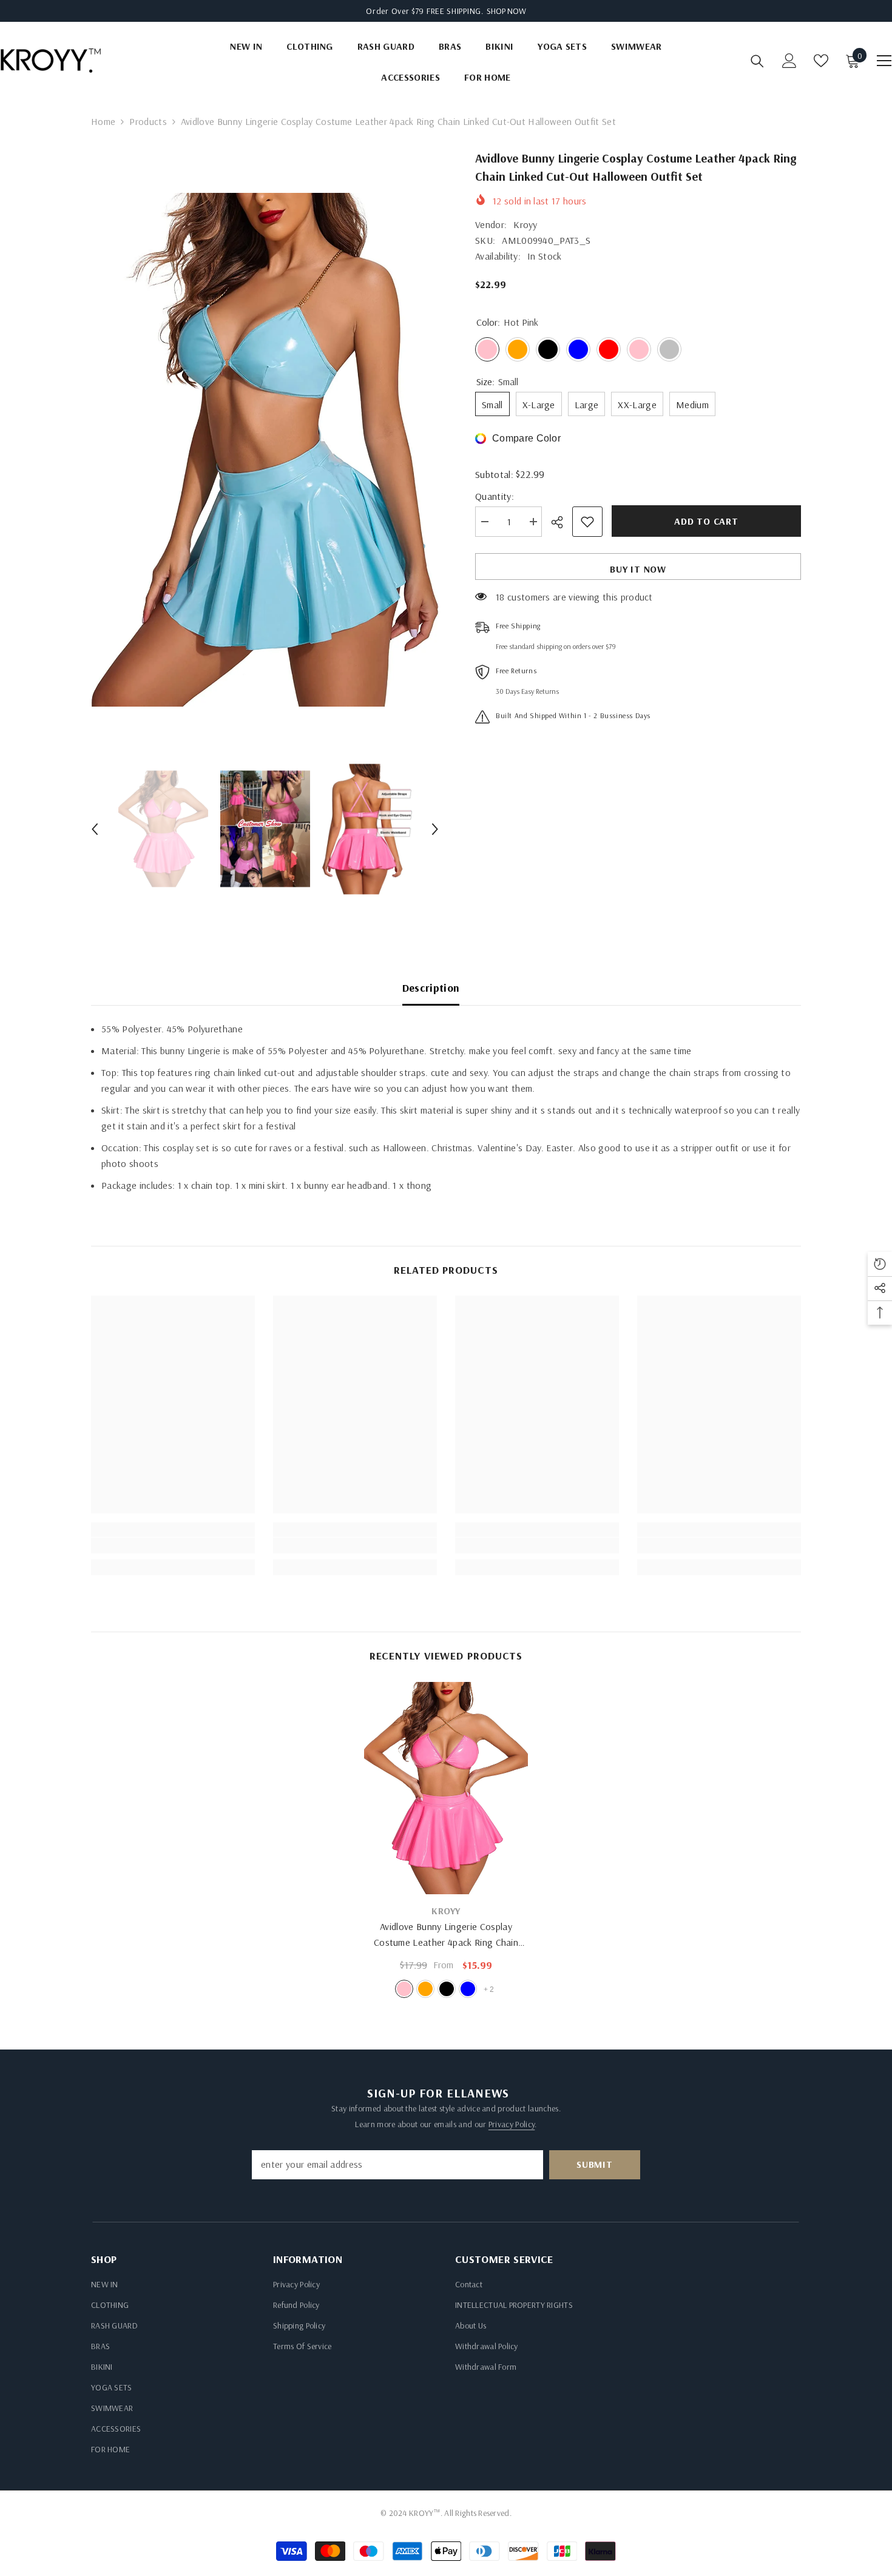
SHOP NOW (506, 11)
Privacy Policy (512, 2124)
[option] (265, 450)
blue (468, 1989)
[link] (173, 1545)
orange (425, 1989)
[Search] (757, 61)
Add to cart (706, 521)
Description (431, 988)
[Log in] (789, 61)
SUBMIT (595, 2164)
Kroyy (525, 224)
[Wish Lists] (821, 61)
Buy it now (638, 569)
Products (148, 121)
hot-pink (404, 1989)
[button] (95, 829)
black (447, 1989)
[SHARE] (562, 522)
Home (103, 121)
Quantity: (495, 496)
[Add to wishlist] (587, 522)
